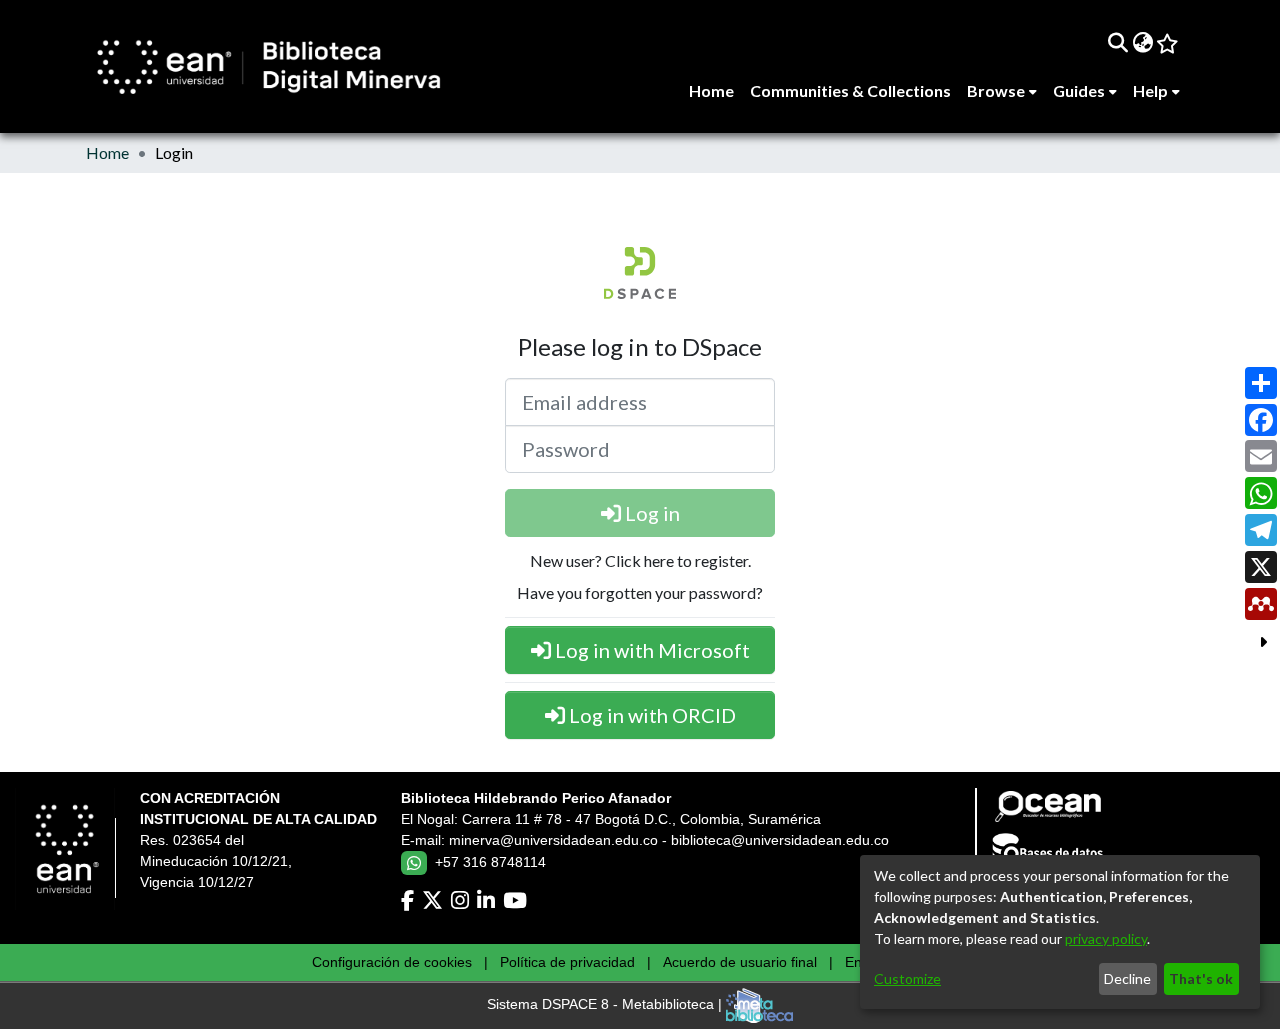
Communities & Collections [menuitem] (850, 90)
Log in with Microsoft (650, 650)
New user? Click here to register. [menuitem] (640, 560)
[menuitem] (1142, 42)
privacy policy (1106, 938)
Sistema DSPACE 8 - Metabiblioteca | (606, 1005)
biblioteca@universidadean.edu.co (780, 840)
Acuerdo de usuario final (740, 962)
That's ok (1201, 978)
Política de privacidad (567, 962)
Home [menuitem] (711, 90)
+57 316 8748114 (490, 862)
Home (107, 152)
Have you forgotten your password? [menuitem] (640, 592)
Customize (907, 978)
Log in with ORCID (650, 715)
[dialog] (1060, 932)
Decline (1127, 978)
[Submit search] (1117, 42)
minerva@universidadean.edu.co (553, 840)
